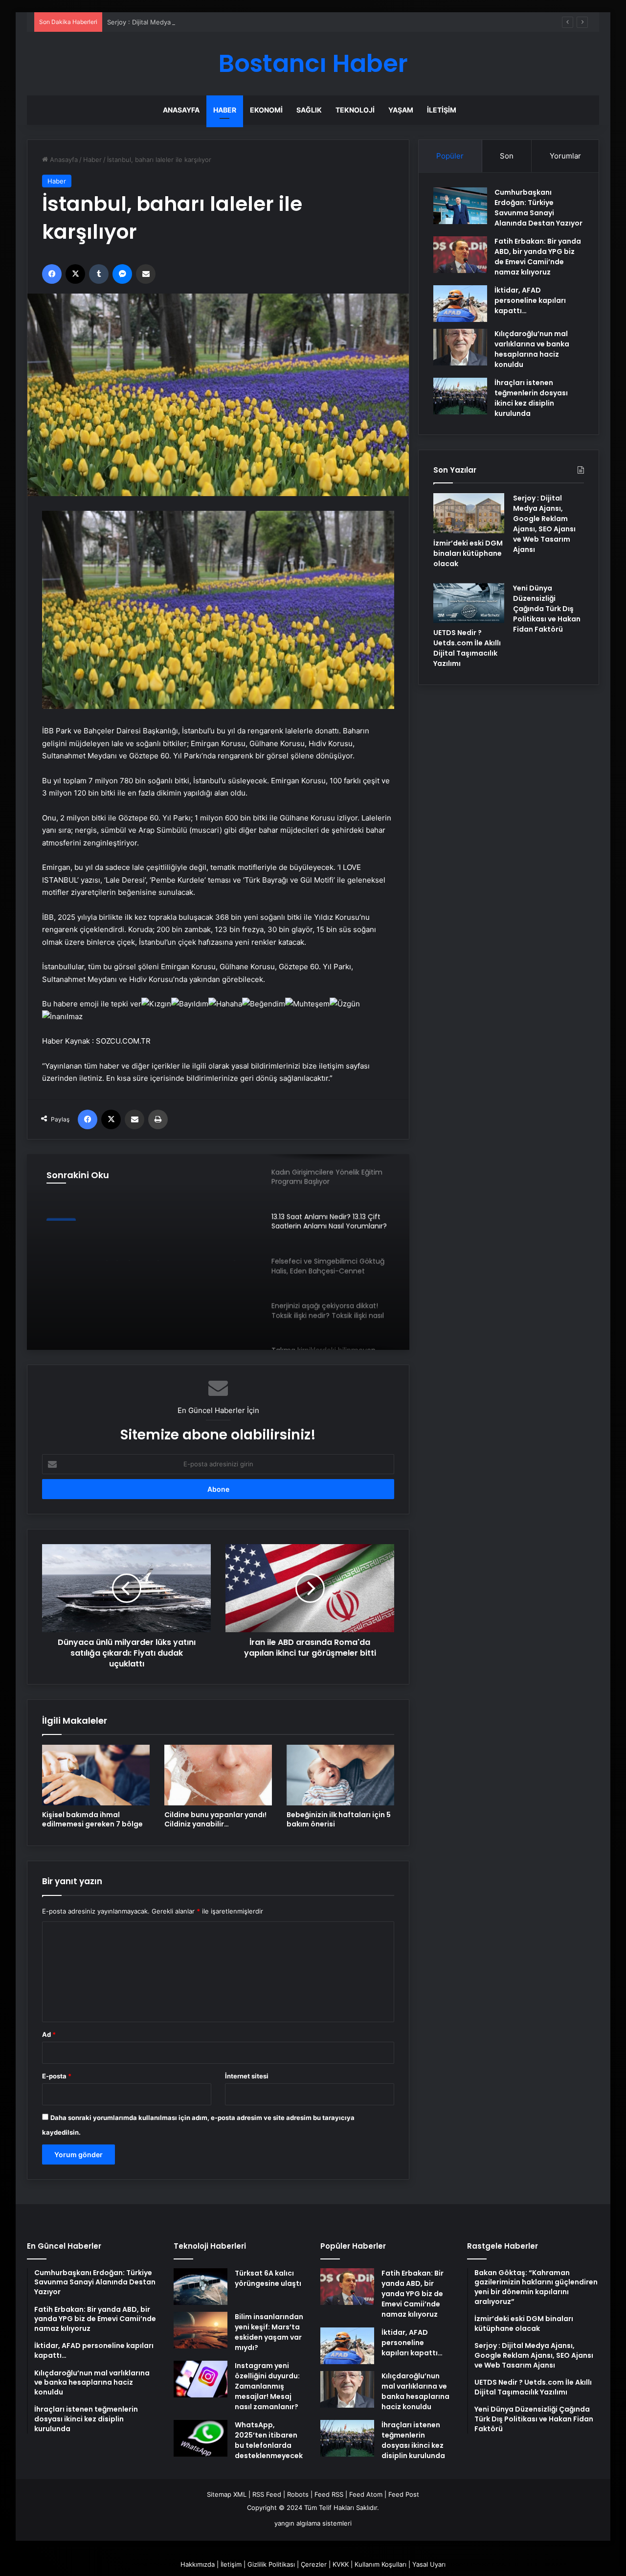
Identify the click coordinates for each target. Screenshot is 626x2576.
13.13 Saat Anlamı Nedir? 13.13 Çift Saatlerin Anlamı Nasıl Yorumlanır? (142, 1243)
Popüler (450, 156)
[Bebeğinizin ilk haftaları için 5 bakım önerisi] (340, 1775)
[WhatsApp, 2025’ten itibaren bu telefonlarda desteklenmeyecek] (201, 2438)
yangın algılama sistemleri (313, 2523)
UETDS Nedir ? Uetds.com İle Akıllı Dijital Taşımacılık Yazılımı (467, 648)
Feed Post (404, 2494)
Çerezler (314, 2564)
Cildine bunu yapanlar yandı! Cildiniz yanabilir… (215, 1819)
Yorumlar (565, 156)
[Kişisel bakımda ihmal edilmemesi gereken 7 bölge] (96, 1775)
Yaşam (401, 110)
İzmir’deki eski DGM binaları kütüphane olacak (468, 553)
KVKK (341, 2564)
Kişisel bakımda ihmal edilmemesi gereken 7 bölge (92, 1819)
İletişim (442, 110)
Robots (298, 2494)
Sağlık (309, 110)
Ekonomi (266, 110)
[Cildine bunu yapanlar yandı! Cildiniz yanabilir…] (218, 1775)
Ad (49, 2034)
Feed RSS (329, 2494)
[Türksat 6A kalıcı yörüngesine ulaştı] (201, 2287)
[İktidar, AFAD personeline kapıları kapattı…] (460, 304)
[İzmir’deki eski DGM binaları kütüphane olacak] (469, 513)
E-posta (57, 2076)
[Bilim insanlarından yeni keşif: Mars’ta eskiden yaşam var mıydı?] (201, 2330)
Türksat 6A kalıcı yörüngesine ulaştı (268, 2278)
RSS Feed (267, 2494)
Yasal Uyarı (429, 2564)
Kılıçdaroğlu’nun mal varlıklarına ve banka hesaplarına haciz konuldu (532, 349)
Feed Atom (366, 2494)
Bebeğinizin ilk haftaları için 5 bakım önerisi (339, 1819)
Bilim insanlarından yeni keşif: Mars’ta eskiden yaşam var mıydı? (269, 2332)
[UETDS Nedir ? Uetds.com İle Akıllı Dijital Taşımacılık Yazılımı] (469, 603)
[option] (218, 1252)
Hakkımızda (198, 2564)
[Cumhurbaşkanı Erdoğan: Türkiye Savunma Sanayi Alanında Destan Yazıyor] (460, 206)
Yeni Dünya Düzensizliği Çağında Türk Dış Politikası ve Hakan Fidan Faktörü (547, 609)
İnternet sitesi (247, 2076)
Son (507, 156)
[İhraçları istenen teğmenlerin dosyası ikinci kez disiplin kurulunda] (460, 396)
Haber (225, 110)
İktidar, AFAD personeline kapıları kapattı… (530, 300)
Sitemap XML (227, 2494)
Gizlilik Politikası (271, 2564)
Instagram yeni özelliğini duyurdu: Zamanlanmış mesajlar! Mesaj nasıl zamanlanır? (267, 2386)
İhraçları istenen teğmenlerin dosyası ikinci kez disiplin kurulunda (531, 398)
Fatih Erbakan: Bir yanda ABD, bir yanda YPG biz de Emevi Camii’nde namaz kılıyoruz (538, 257)
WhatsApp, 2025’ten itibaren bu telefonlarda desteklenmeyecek (269, 2440)
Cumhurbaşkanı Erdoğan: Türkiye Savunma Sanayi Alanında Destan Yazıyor (538, 208)
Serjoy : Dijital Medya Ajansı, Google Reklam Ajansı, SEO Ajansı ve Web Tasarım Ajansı (237, 22)
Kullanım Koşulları (380, 2564)
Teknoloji (355, 110)
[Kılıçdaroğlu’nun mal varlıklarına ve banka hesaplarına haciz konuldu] (460, 347)
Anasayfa (181, 110)
